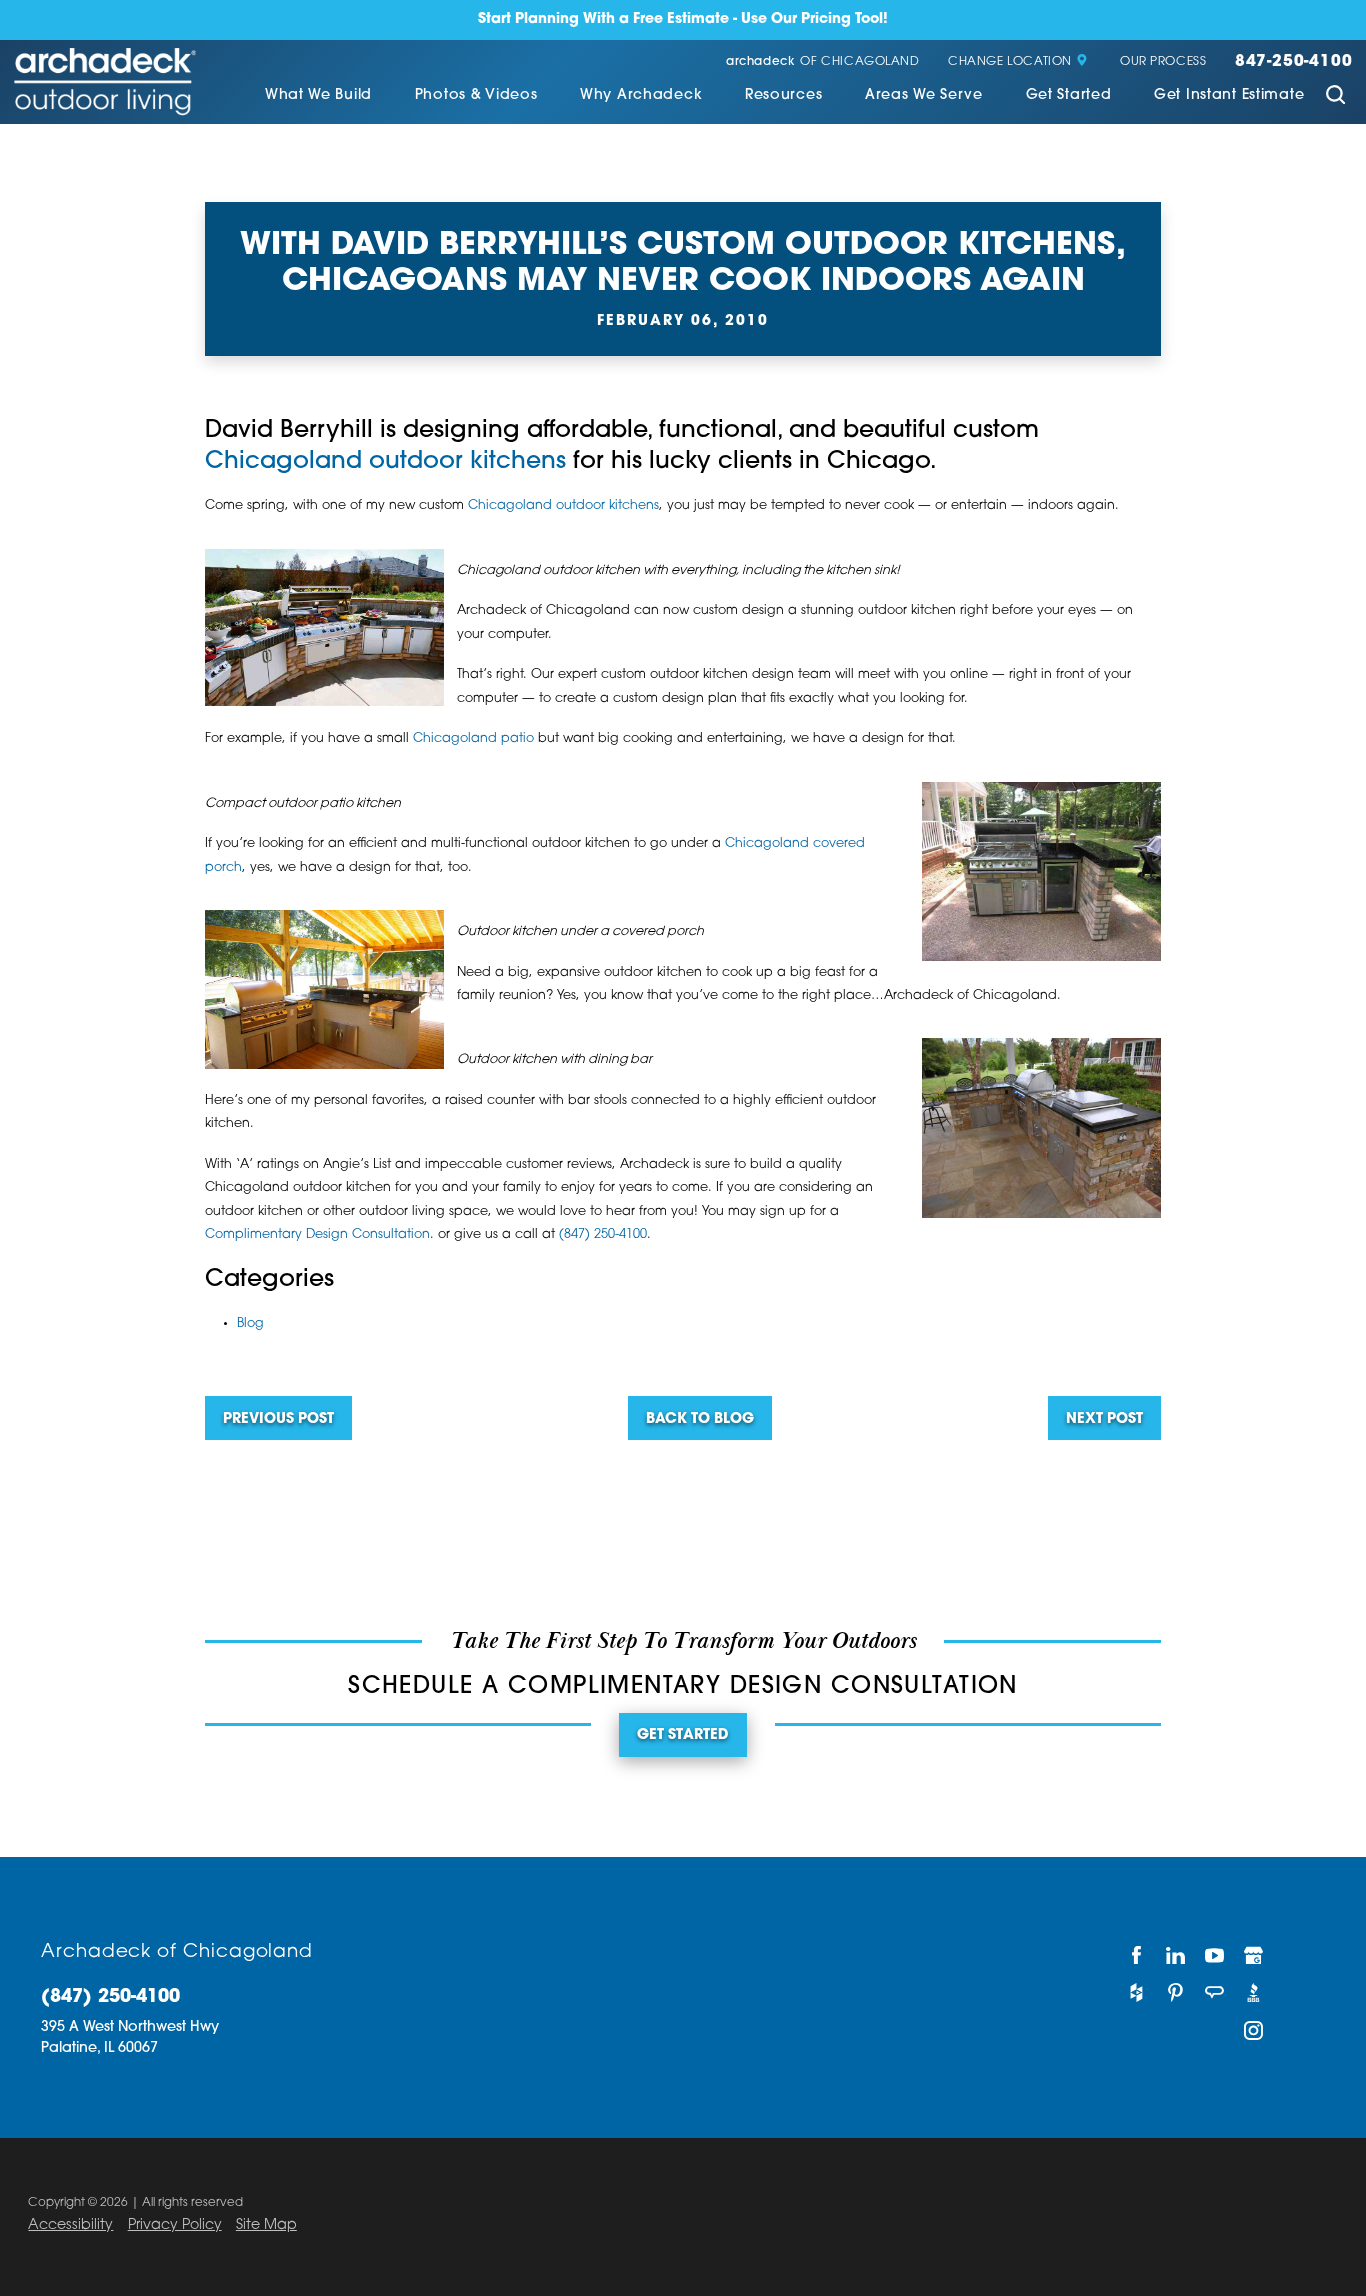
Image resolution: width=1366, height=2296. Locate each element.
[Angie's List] (1214, 1993)
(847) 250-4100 (603, 1235)
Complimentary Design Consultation (317, 1235)
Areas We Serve (924, 96)
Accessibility (70, 2225)
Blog (250, 1324)
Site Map (266, 2225)
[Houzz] (1136, 1993)
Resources (783, 96)
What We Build (318, 96)
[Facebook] (1136, 1955)
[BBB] (1254, 1993)
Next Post (1104, 1419)
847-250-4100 (1293, 62)
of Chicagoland (823, 62)
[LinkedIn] (1175, 1955)
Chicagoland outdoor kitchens (385, 462)
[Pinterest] (1175, 1993)
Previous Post (278, 1419)
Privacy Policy (175, 2225)
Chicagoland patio (473, 739)
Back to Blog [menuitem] (700, 1419)
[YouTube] (1214, 1955)
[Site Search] (1335, 98)
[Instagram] (1254, 2031)
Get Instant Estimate (1229, 96)
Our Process (1163, 62)
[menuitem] (318, 97)
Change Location (1010, 62)
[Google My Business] (1254, 1955)
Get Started (1069, 96)
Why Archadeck (641, 96)
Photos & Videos (476, 96)
